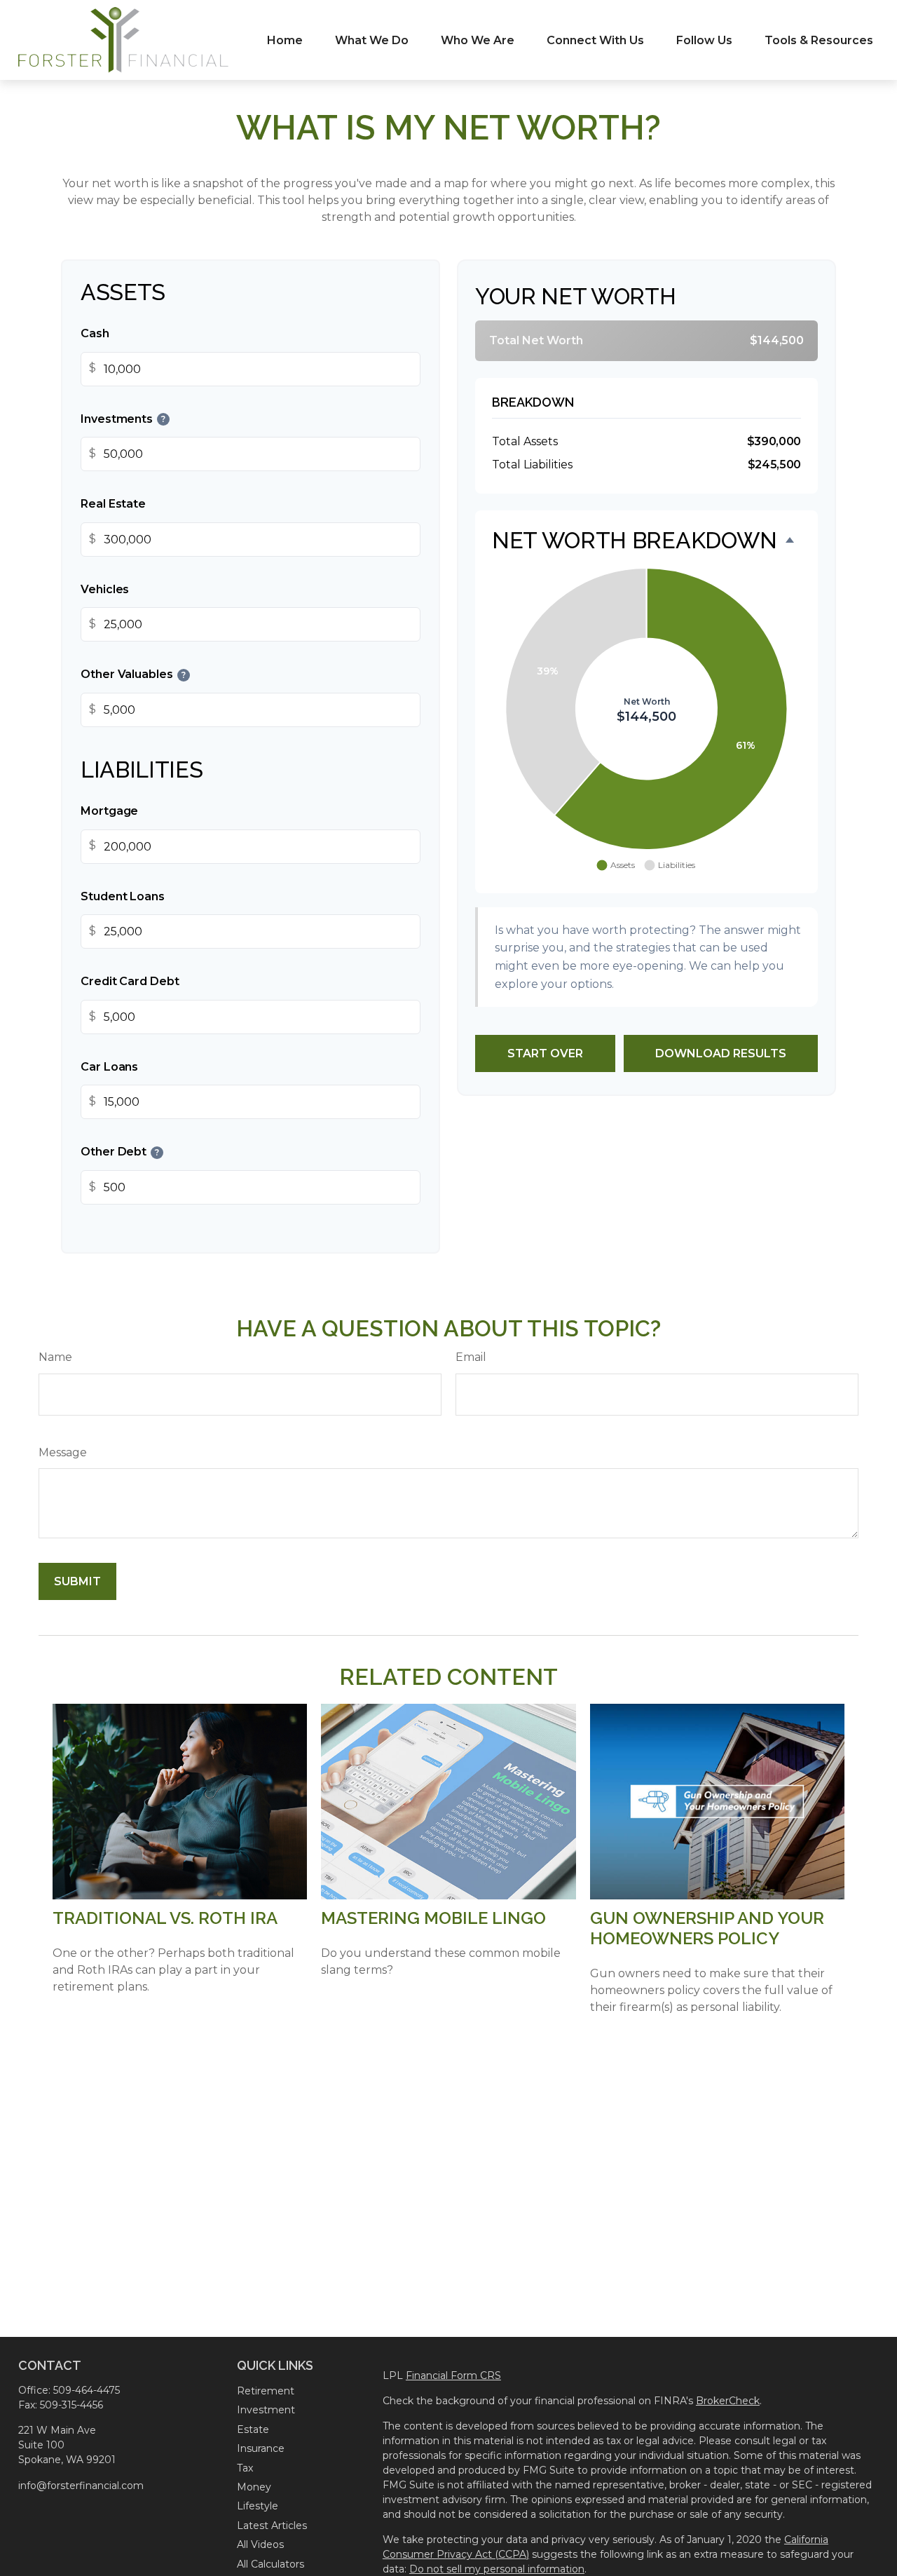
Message (63, 1452)
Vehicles (105, 589)
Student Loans (123, 896)
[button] (285, 40)
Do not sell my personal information (497, 2569)
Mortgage (109, 811)
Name (55, 1357)
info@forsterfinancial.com (81, 2486)
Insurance (261, 2448)
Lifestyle (258, 2506)
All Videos (260, 2544)
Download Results (721, 1053)
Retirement (266, 2391)
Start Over (545, 1053)
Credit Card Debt (130, 981)
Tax (245, 2468)
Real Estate (113, 504)
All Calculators (271, 2564)
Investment (266, 2410)
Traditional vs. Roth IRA (165, 1918)
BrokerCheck (728, 2401)
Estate (253, 2429)
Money (254, 2487)
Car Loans (109, 1067)
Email (471, 1357)
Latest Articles (272, 2526)
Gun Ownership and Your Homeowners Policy (707, 1928)
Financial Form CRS (453, 2375)
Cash (95, 333)
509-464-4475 (87, 2390)
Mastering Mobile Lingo (433, 1918)
